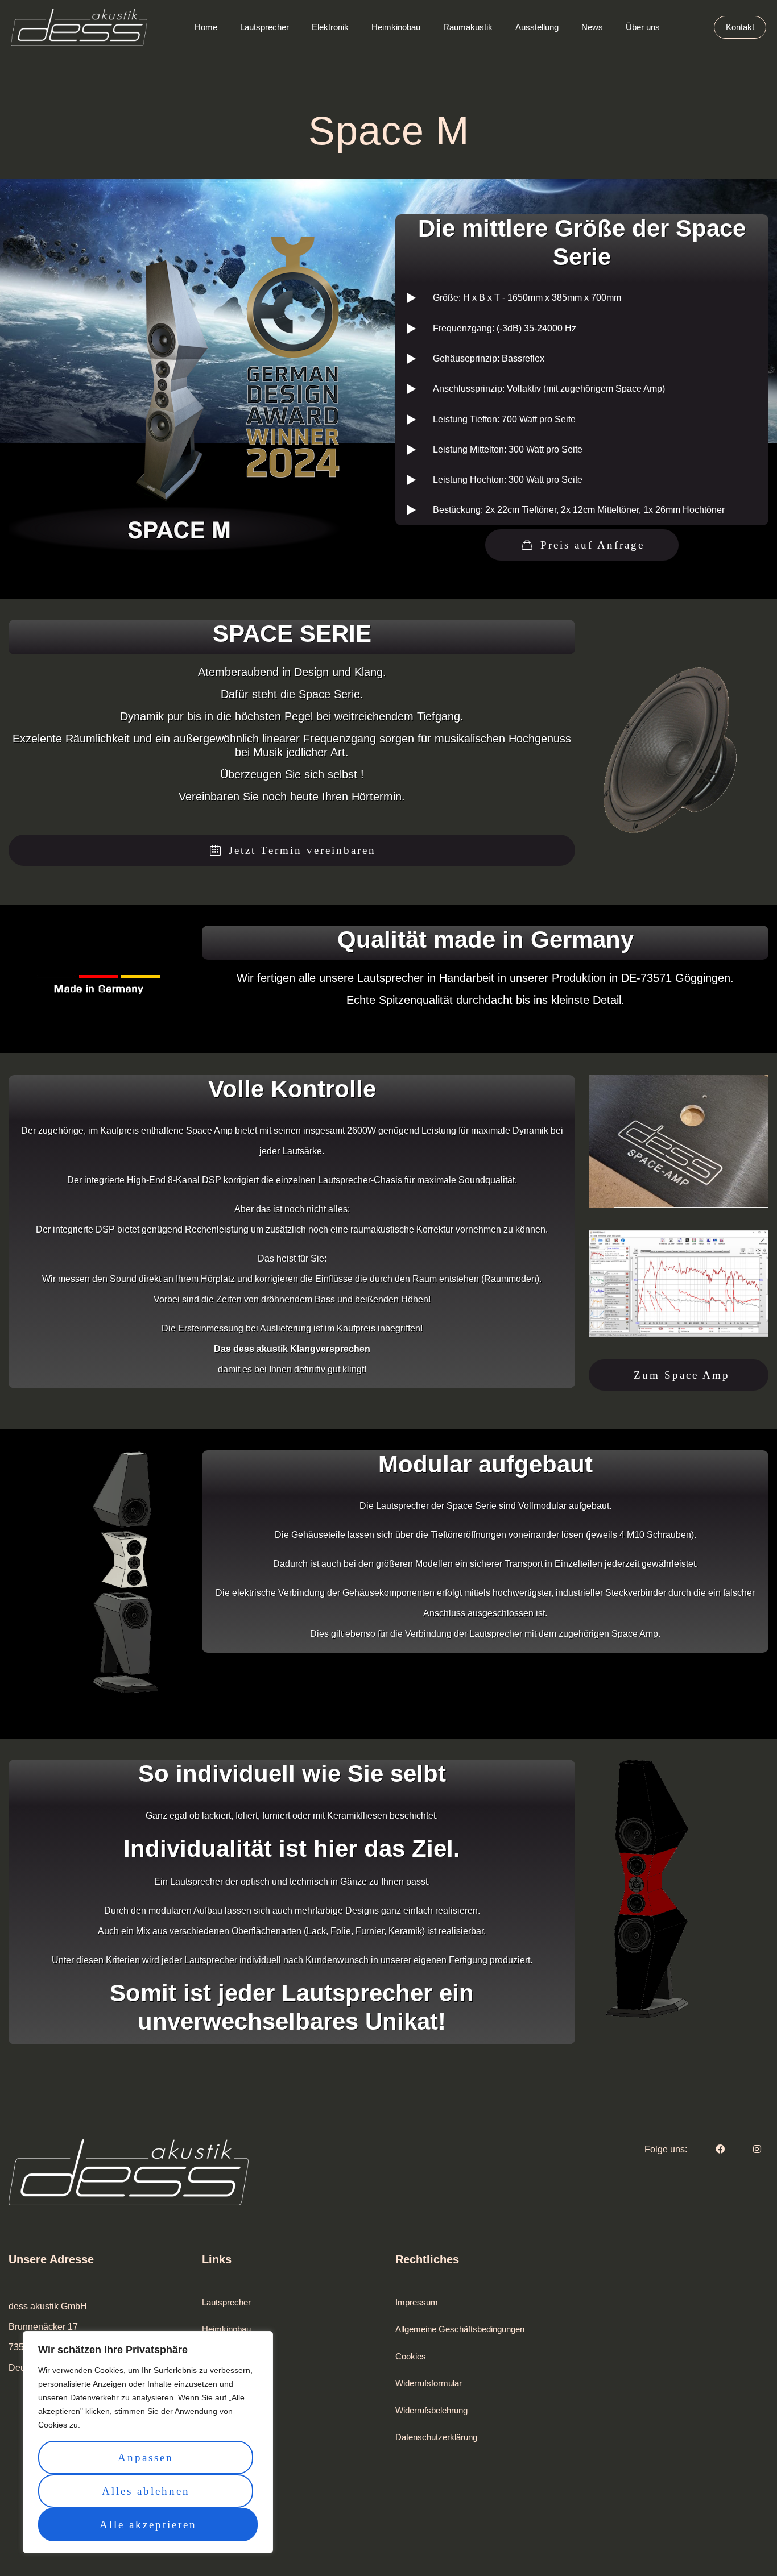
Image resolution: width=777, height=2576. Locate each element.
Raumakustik (227, 2356)
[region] (148, 2442)
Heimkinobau (226, 2329)
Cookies (411, 2356)
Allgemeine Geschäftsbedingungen (460, 2329)
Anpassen (146, 2457)
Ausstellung (224, 2383)
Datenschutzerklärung (436, 2437)
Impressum (417, 2302)
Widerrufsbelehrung (431, 2410)
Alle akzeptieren (148, 2525)
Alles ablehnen (146, 2491)
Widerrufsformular (429, 2383)
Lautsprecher (226, 2302)
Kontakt (216, 2437)
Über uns (219, 2410)
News (213, 2464)
